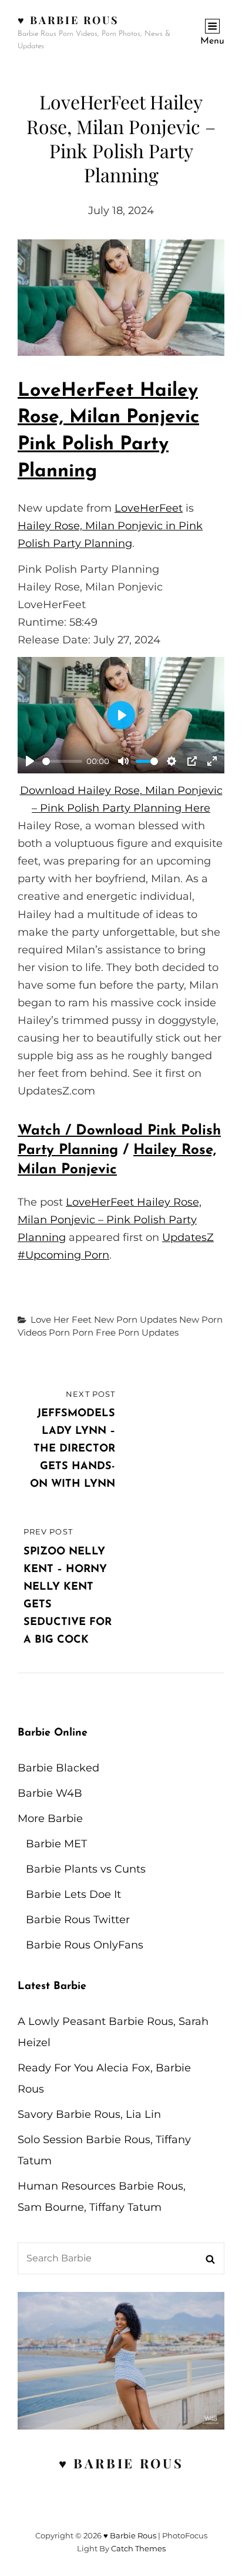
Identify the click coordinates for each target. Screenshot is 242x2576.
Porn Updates (148, 1332)
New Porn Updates (135, 1319)
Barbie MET (56, 1844)
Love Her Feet (61, 1319)
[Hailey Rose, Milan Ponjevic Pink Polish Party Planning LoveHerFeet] (121, 298)
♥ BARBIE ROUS (121, 2463)
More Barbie (50, 1818)
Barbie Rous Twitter (78, 1920)
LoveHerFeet (149, 508)
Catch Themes (138, 2548)
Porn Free (94, 1332)
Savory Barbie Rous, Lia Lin (89, 2114)
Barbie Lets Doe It (73, 1894)
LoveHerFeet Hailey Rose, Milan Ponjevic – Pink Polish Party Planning (110, 1220)
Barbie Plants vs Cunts (86, 1869)
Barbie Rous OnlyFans (85, 1945)
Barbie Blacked (58, 1768)
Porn (59, 1332)
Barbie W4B (50, 1793)
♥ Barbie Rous (68, 20)
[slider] (62, 761)
